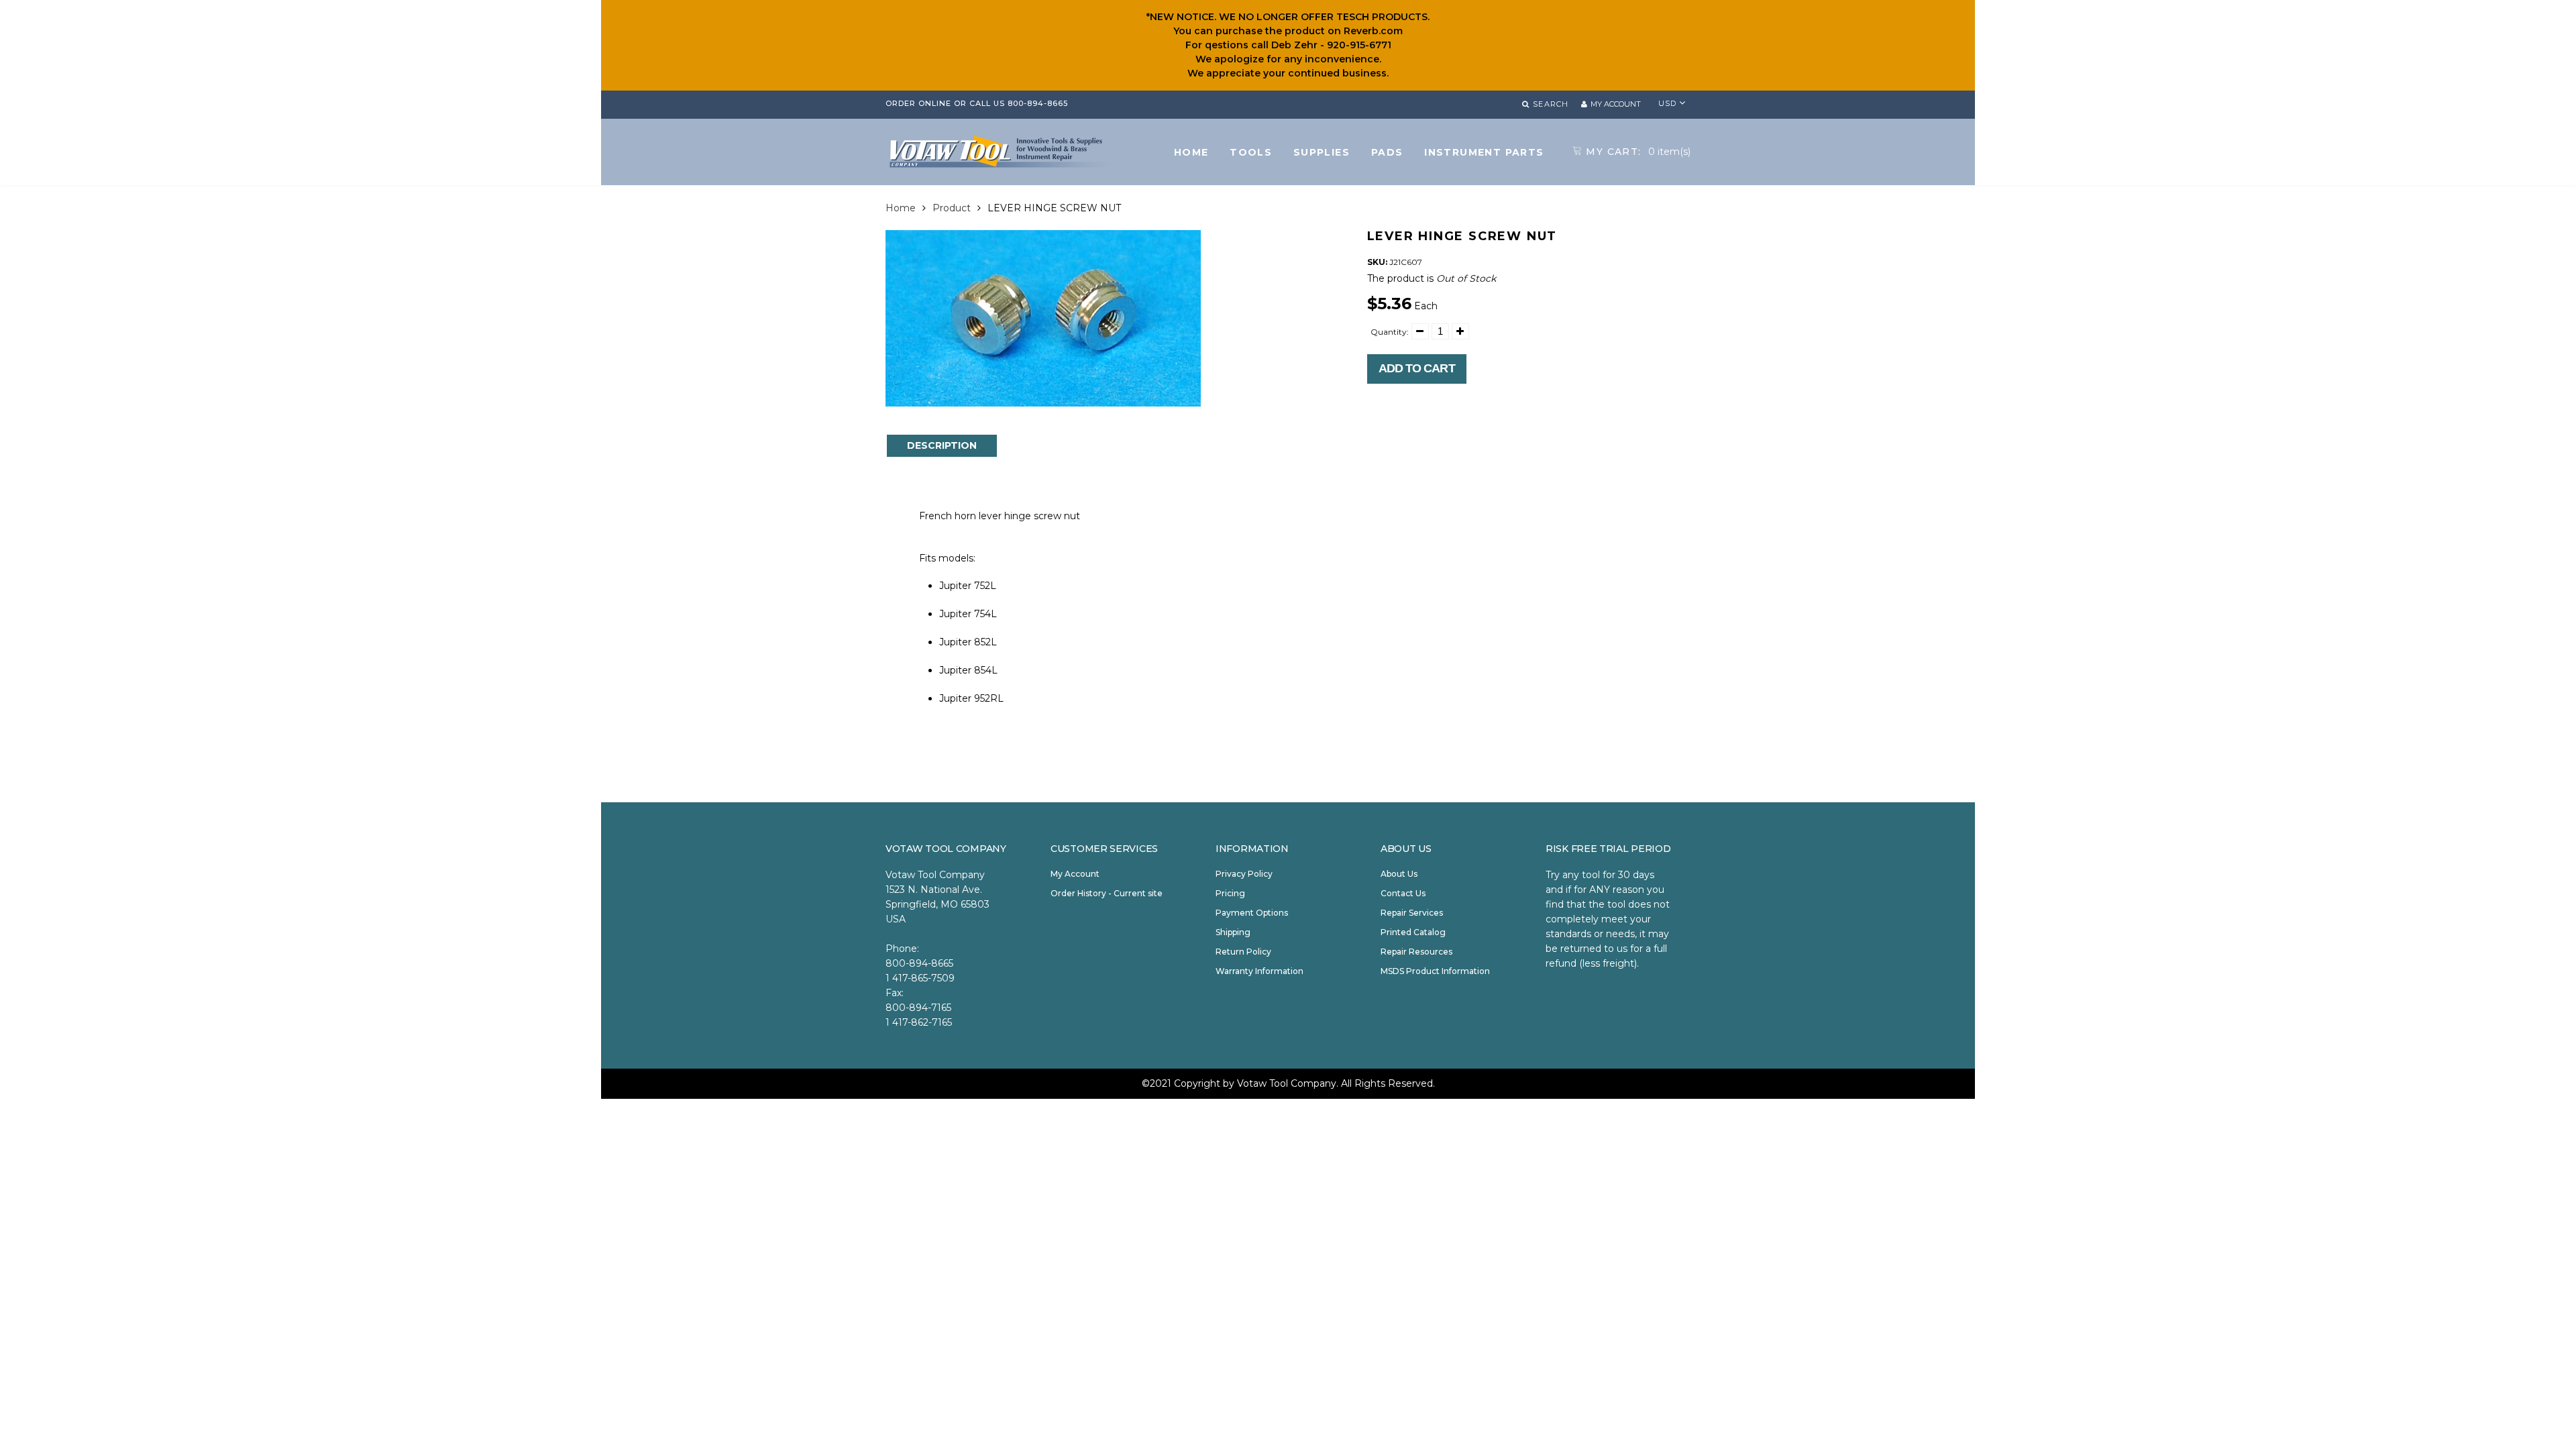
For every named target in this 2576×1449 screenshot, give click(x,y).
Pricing (1230, 893)
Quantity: (1390, 332)
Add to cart (1417, 368)
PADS (1387, 152)
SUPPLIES (1322, 152)
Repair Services (1412, 913)
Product (952, 208)
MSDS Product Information (1435, 971)
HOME (1191, 152)
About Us (1399, 874)
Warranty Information (1259, 971)
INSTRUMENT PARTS (1484, 152)
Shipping (1233, 932)
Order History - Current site (1107, 893)
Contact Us (1403, 893)
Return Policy (1243, 952)
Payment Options (1252, 913)
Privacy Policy (1244, 874)
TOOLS (1251, 152)
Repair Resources (1416, 952)
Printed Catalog (1413, 932)
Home (901, 208)
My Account (1075, 874)
